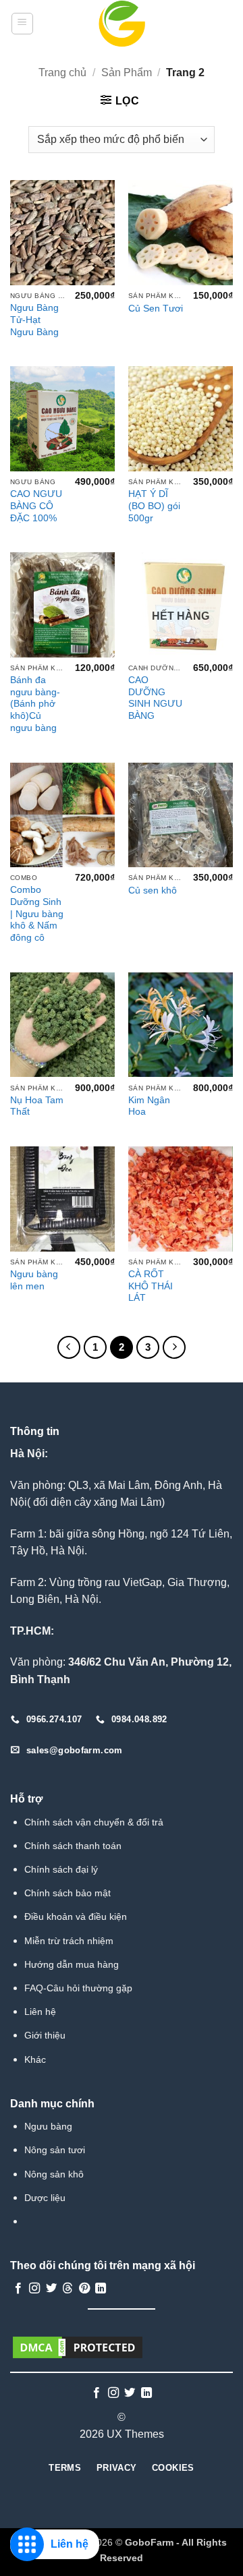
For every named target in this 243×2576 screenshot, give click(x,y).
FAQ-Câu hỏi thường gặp (78, 1988)
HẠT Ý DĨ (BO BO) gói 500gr (154, 506)
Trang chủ (62, 72)
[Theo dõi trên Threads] (67, 2289)
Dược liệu (45, 2198)
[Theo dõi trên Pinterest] (84, 2289)
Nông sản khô (54, 2174)
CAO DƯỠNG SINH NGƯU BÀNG (155, 698)
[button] (22, 24)
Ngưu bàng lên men (34, 1280)
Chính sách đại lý (61, 1869)
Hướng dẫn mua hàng (72, 1964)
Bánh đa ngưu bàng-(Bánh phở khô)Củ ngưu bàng (35, 704)
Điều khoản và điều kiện (76, 1916)
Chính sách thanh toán (73, 1846)
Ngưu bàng (48, 2126)
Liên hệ (40, 2012)
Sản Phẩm (127, 72)
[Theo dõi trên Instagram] (34, 2289)
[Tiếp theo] (174, 1347)
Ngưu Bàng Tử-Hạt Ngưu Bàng (34, 320)
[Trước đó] (69, 1347)
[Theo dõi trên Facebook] (18, 2289)
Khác (35, 2059)
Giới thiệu (45, 2035)
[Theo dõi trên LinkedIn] (101, 2289)
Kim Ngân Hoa (149, 1106)
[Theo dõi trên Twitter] (51, 2289)
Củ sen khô (153, 890)
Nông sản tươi (55, 2150)
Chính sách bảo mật (67, 1893)
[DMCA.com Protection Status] (78, 2346)
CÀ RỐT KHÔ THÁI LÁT (151, 1286)
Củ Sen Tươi (156, 309)
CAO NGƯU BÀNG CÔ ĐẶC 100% (36, 506)
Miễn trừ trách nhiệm (69, 1941)
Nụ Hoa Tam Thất (37, 1106)
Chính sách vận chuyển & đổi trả (94, 1822)
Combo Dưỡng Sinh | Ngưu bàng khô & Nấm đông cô (37, 914)
